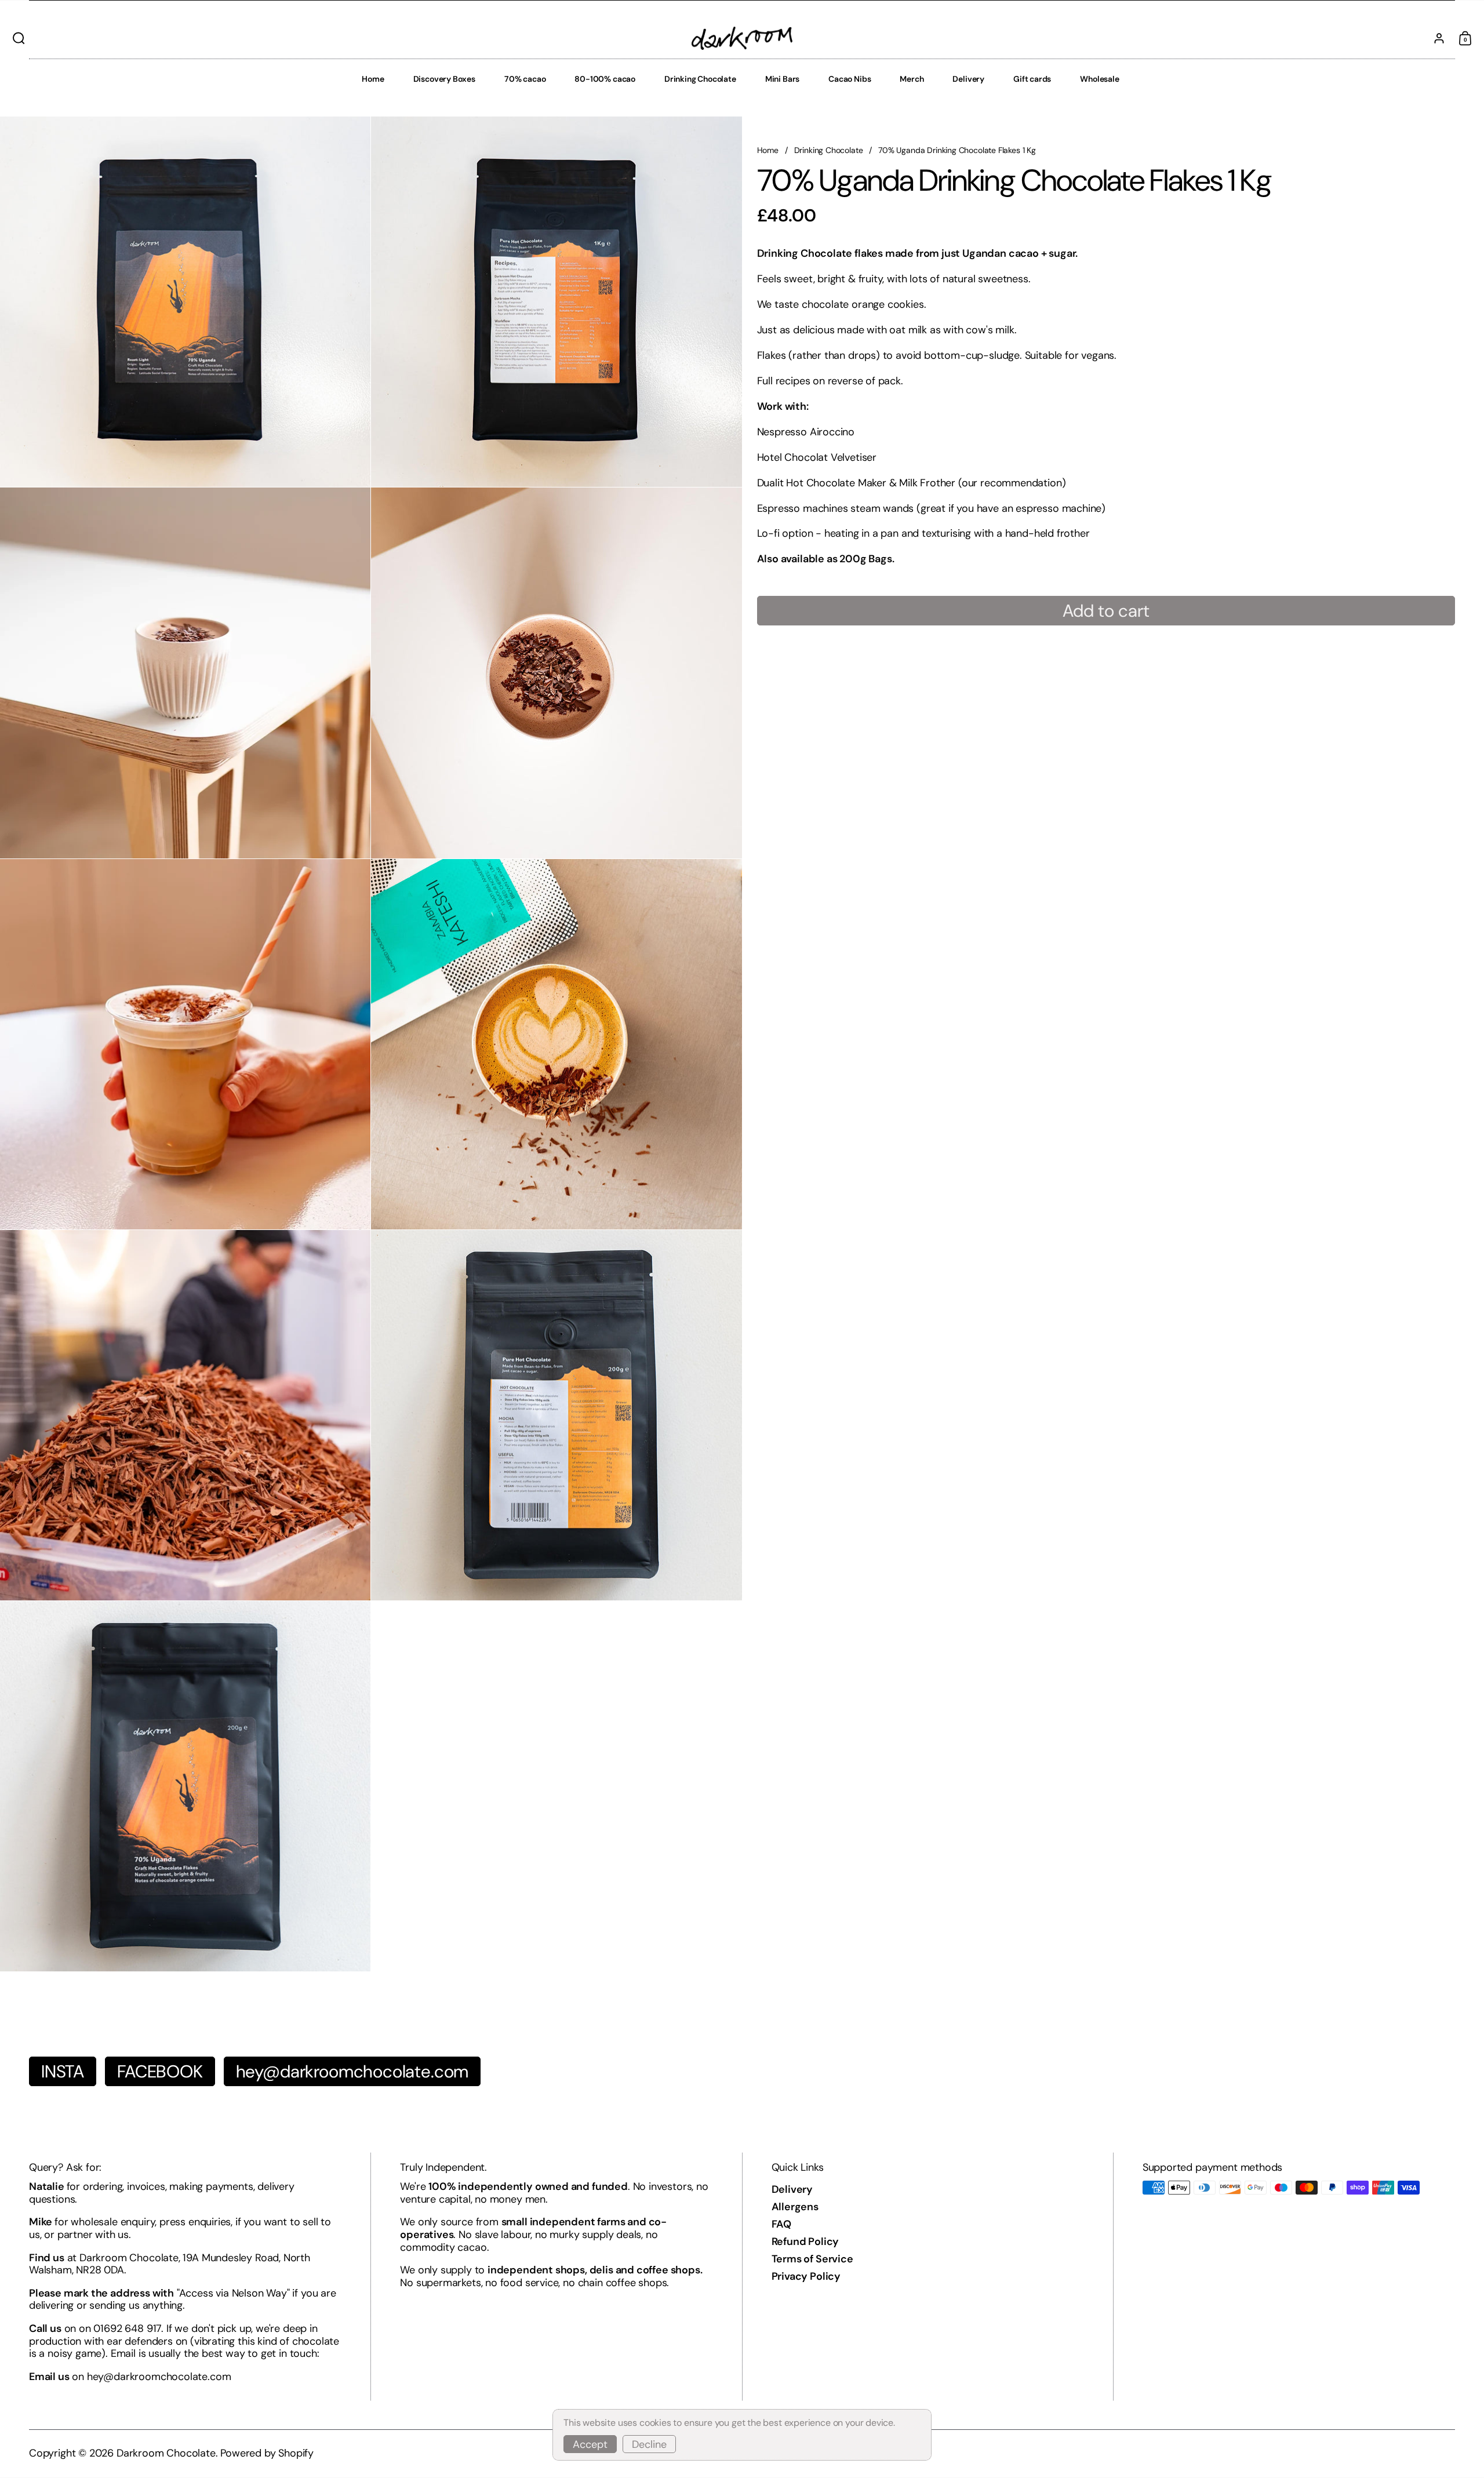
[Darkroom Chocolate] (742, 38)
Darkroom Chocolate (166, 2453)
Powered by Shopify (267, 2453)
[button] (16, 38)
